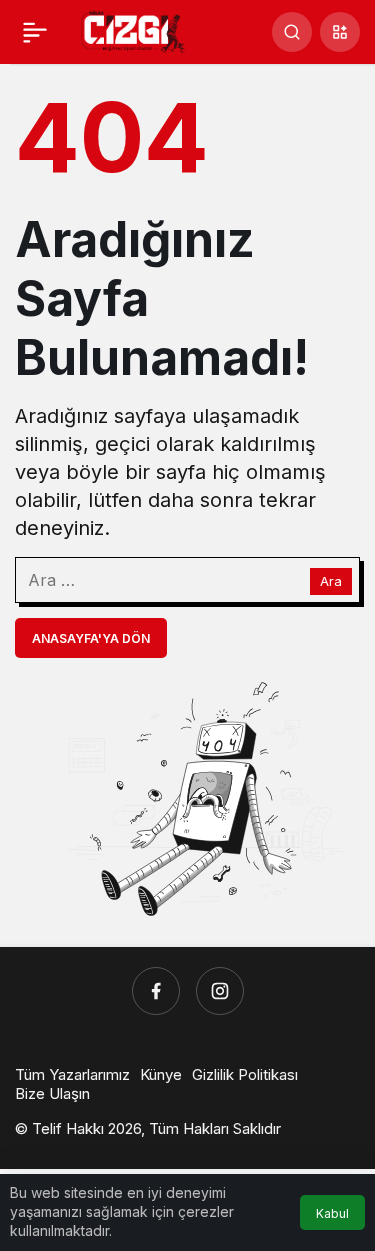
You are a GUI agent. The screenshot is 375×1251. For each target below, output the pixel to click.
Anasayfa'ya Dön (91, 638)
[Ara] (292, 32)
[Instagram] (220, 991)
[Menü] (35, 32)
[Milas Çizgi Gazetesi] (133, 30)
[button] (340, 32)
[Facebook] (156, 991)
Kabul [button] (332, 1213)
